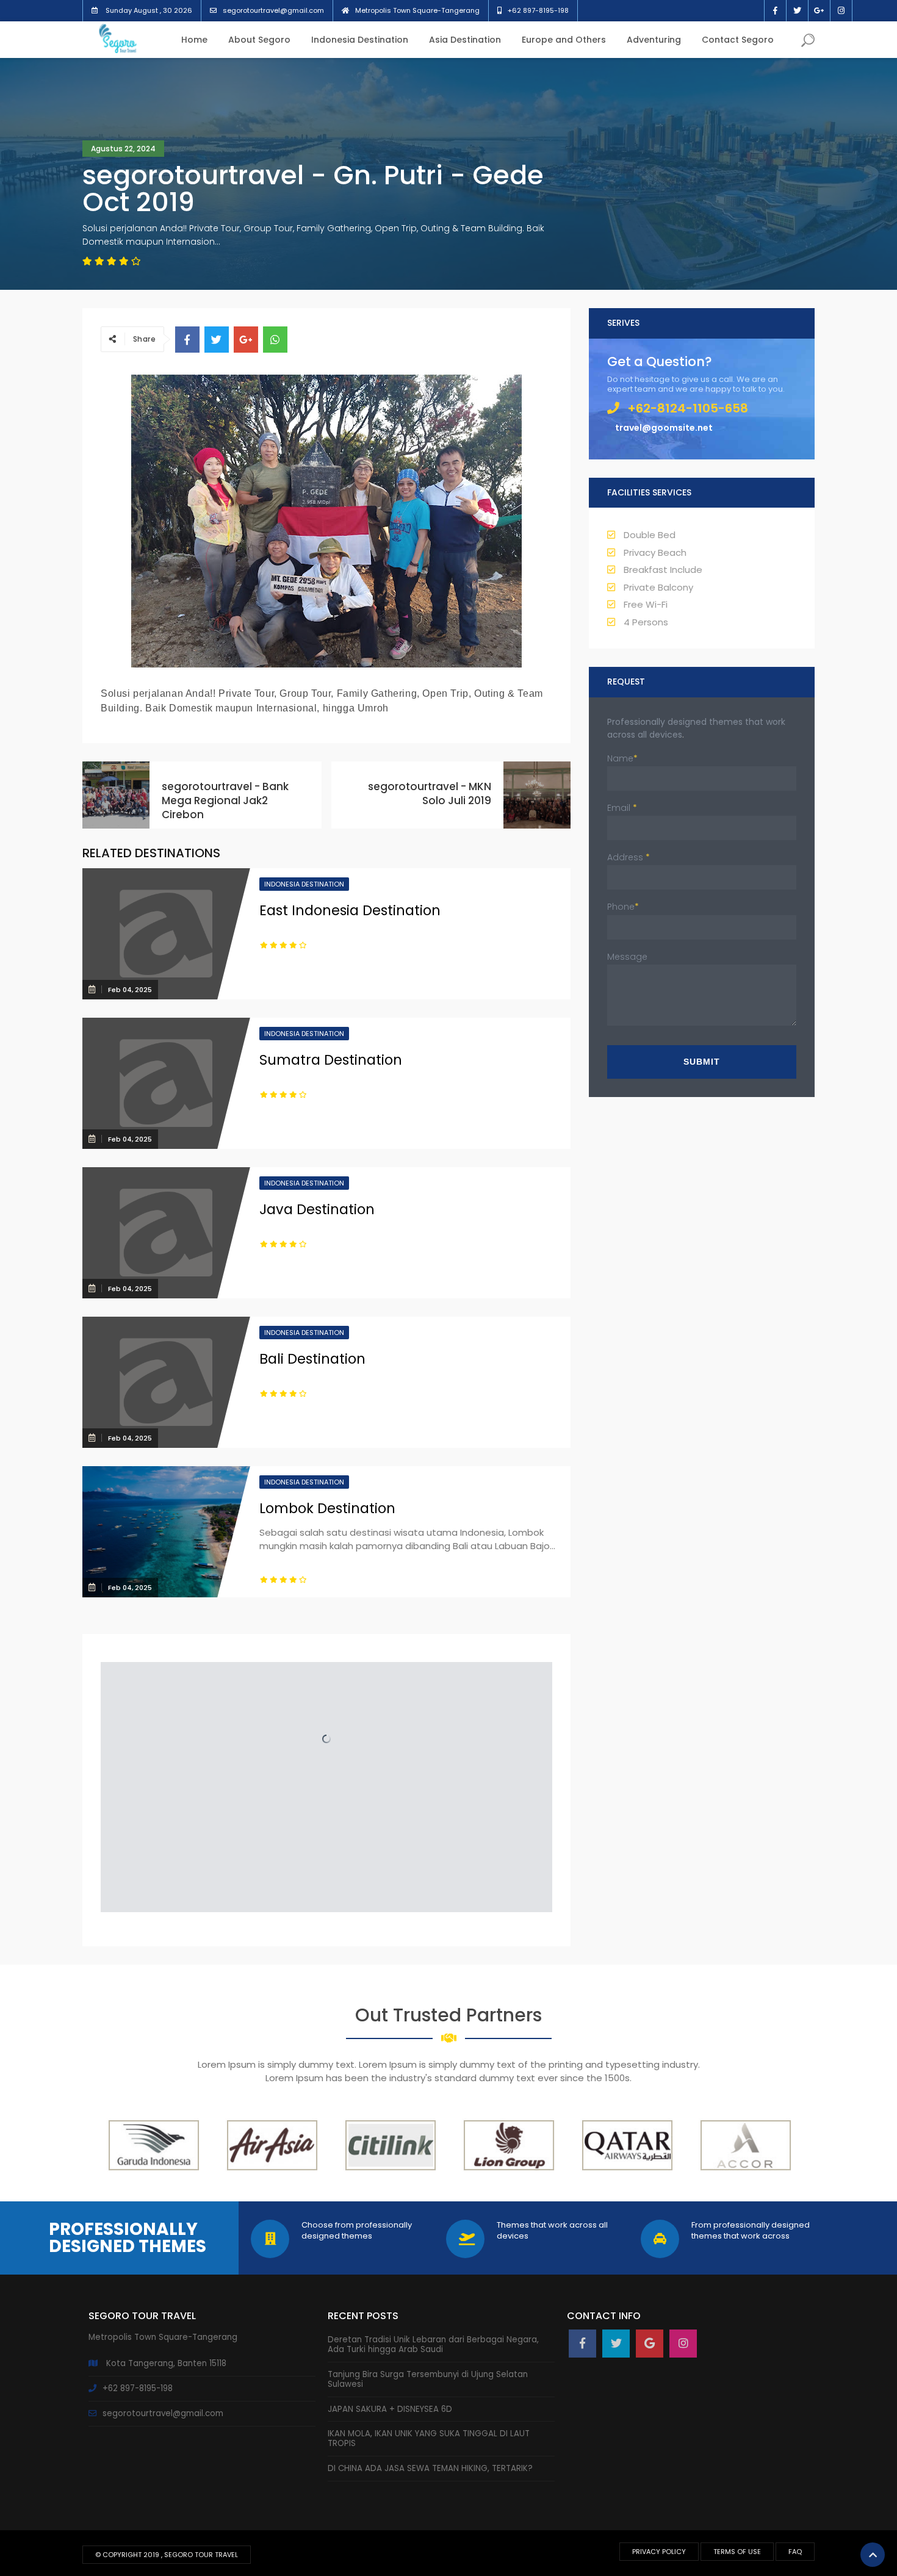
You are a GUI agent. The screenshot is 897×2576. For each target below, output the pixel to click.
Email (622, 808)
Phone (623, 907)
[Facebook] (582, 2344)
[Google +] (650, 2344)
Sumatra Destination (331, 1060)
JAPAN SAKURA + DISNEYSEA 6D (390, 2409)
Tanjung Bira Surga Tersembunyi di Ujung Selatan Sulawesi (428, 2379)
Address (629, 857)
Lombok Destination (327, 1509)
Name (622, 758)
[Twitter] (616, 2344)
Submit (702, 1062)
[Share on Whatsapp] (275, 340)
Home (194, 40)
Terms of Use (737, 2552)
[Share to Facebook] (187, 340)
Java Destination (317, 1210)
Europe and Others (564, 40)
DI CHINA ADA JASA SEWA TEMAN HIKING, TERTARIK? (430, 2468)
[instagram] (683, 2344)
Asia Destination (465, 40)
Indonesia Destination (360, 40)
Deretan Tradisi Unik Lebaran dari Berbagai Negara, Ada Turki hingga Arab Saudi (433, 2344)
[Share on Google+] (246, 340)
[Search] (808, 42)
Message (627, 957)
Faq (795, 2552)
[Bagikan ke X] (217, 340)
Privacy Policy (659, 2552)
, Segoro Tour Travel (200, 2555)
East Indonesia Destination (350, 911)
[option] (154, 2145)
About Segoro (259, 40)
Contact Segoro (738, 40)
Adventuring (654, 40)
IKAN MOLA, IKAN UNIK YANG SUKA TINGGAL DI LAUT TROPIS (429, 2438)
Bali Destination (312, 1359)
